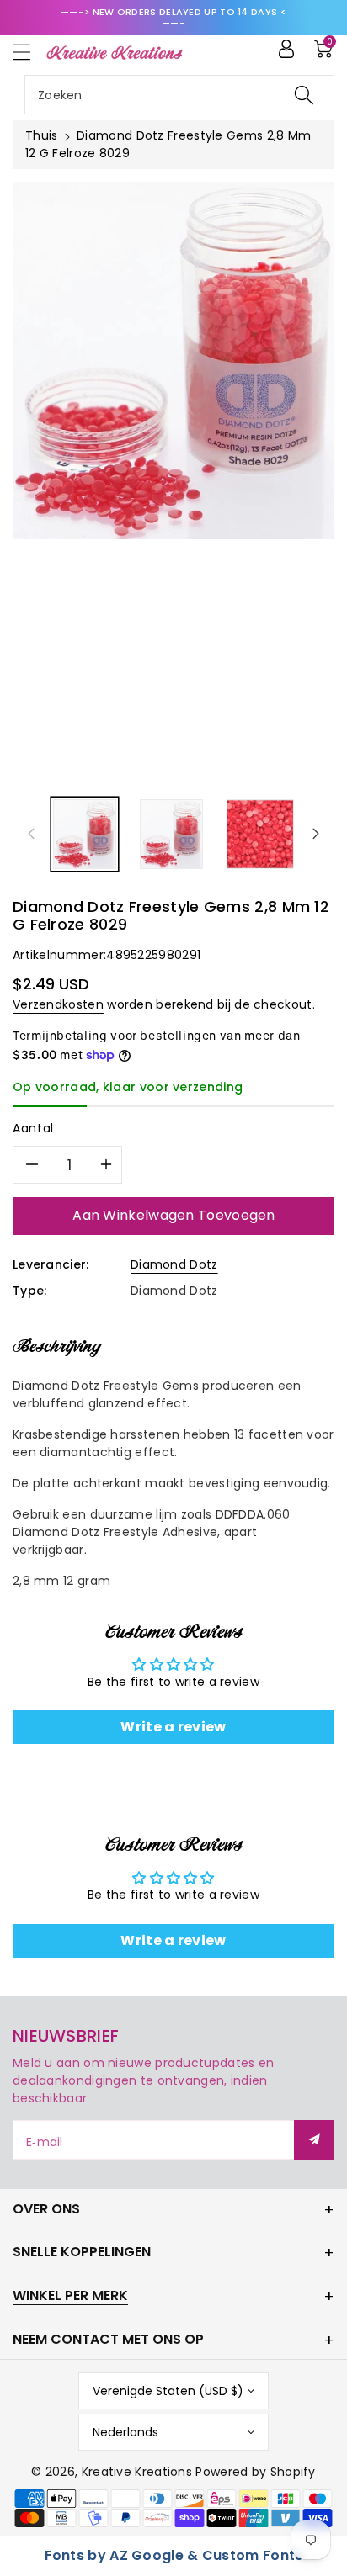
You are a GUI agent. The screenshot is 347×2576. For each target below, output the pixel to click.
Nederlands (125, 2432)
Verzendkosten (58, 1004)
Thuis (42, 135)
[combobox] (179, 95)
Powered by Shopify (255, 2472)
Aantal (33, 1128)
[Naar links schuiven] (31, 834)
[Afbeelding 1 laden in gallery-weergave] (85, 834)
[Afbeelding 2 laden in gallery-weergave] (171, 834)
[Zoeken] (304, 95)
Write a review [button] (173, 1727)
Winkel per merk (70, 2295)
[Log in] (286, 49)
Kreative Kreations (137, 2472)
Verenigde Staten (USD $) (168, 2391)
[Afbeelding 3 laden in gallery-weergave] (261, 834)
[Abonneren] (314, 2140)
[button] (29, 52)
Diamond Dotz (174, 1264)
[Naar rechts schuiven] (316, 834)
